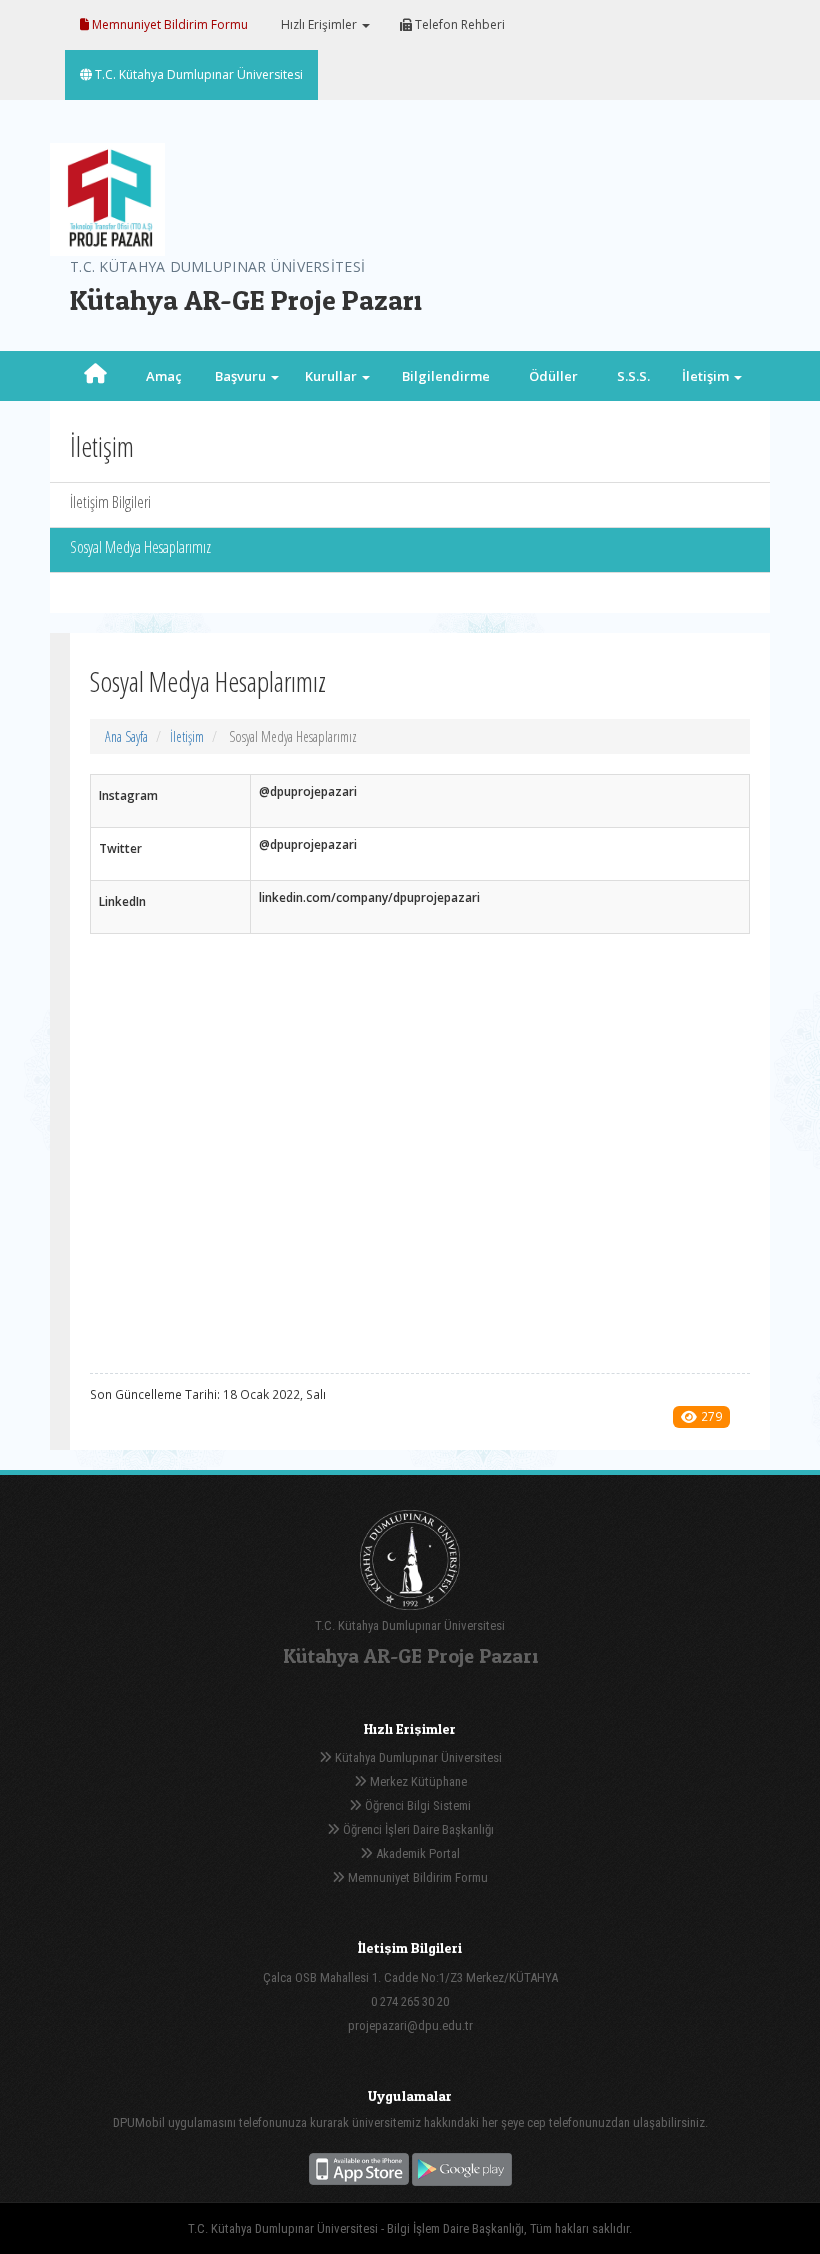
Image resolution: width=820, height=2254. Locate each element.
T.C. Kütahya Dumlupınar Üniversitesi (197, 74)
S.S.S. (633, 376)
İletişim (187, 736)
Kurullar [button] (332, 376)
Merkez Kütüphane (417, 1781)
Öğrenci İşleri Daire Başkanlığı (417, 1829)
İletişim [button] (707, 376)
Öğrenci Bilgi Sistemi (416, 1805)
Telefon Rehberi (458, 24)
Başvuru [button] (242, 376)
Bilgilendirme (446, 376)
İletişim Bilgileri (110, 502)
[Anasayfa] (96, 376)
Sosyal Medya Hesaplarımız (140, 547)
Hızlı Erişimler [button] (319, 24)
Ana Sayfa (126, 736)
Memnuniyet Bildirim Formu (168, 24)
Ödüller (553, 376)
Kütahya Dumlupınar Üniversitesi (417, 1757)
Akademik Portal (416, 1853)
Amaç (164, 376)
